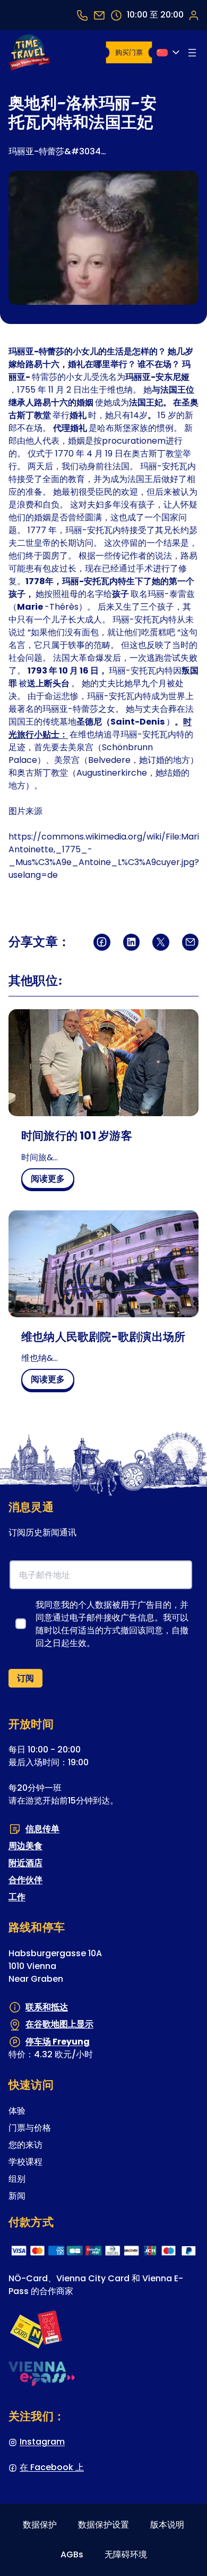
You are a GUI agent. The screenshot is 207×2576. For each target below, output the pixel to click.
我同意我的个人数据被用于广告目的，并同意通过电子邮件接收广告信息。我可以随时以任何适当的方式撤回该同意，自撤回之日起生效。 (112, 1624)
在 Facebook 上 (52, 2467)
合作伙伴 (25, 1880)
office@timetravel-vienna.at (99, 15)
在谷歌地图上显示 (59, 2024)
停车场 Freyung (58, 2042)
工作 (17, 1897)
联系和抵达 (47, 2007)
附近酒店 (25, 1863)
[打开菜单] (192, 53)
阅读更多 (52, 1181)
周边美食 (25, 1846)
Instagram (42, 2442)
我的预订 (193, 15)
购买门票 (129, 52)
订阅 (25, 1678)
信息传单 (42, 1829)
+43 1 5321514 (82, 15)
